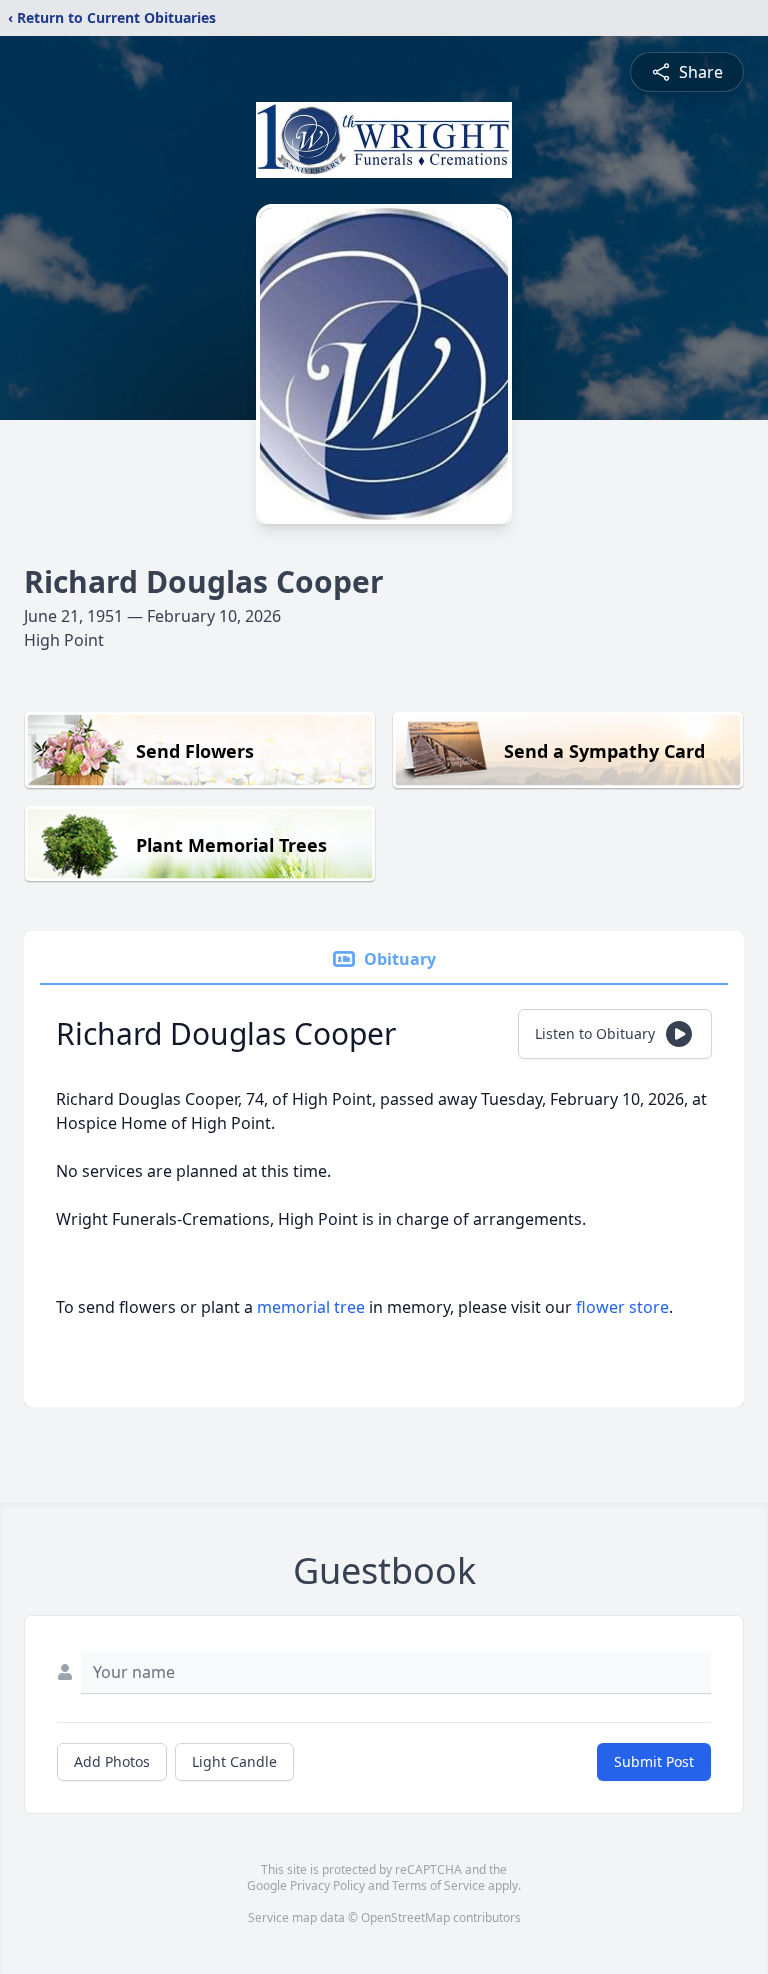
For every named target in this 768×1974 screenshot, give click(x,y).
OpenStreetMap (405, 1917)
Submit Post (654, 1761)
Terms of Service (438, 1885)
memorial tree (311, 1307)
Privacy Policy (327, 1885)
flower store (622, 1307)
